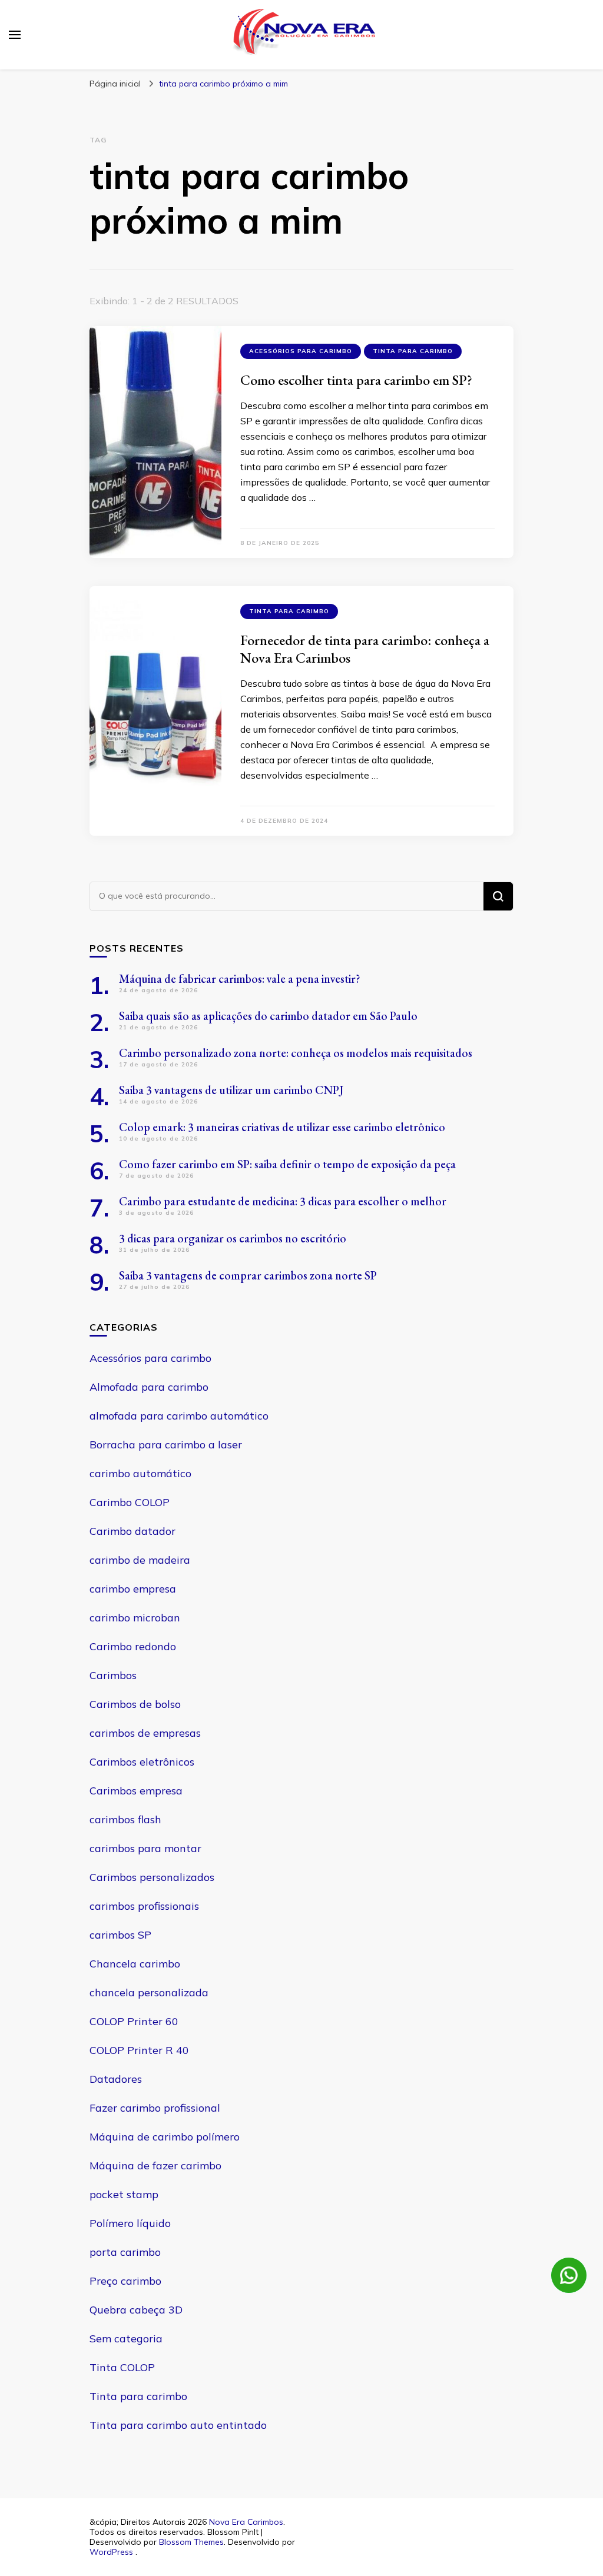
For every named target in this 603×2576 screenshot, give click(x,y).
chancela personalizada (149, 1992)
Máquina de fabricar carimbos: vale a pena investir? (240, 979)
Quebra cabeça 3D (136, 2310)
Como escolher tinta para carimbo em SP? (356, 380)
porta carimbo (125, 2252)
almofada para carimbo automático (179, 1416)
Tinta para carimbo (413, 351)
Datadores (116, 2079)
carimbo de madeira (140, 1560)
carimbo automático (140, 1473)
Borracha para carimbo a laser (166, 1445)
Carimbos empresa (136, 1791)
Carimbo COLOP (130, 1502)
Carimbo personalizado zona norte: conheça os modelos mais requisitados (296, 1053)
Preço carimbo (125, 2281)
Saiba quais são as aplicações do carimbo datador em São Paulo (268, 1016)
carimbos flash (125, 1819)
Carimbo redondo (133, 1646)
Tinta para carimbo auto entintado (178, 2425)
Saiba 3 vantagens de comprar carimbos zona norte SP (248, 1275)
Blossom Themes (191, 2542)
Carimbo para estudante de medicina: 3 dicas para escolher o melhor (283, 1201)
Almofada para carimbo (149, 1387)
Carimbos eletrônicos (142, 1762)
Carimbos (113, 1675)
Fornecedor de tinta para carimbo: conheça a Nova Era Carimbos (365, 649)
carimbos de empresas (145, 1733)
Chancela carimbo (135, 1964)
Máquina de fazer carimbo (155, 2165)
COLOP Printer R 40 (139, 2050)
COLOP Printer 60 (134, 2021)
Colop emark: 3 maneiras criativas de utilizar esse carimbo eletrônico (282, 1127)
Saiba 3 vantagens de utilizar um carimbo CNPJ (231, 1090)
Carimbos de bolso (135, 1704)
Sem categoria (126, 2339)
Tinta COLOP (122, 2367)
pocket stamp (124, 2194)
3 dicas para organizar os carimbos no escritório (233, 1238)
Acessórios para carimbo (301, 351)
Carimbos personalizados (152, 1877)
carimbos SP (120, 1935)
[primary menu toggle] (15, 35)
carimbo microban (135, 1618)
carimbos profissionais (144, 1906)
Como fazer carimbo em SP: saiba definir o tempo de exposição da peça (287, 1164)
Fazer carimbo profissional (155, 2108)
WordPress (111, 2552)
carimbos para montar (145, 1848)
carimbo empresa (133, 1589)
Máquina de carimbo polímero (165, 2137)
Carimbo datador (132, 1531)
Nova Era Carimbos (246, 2522)
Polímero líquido (130, 2223)
